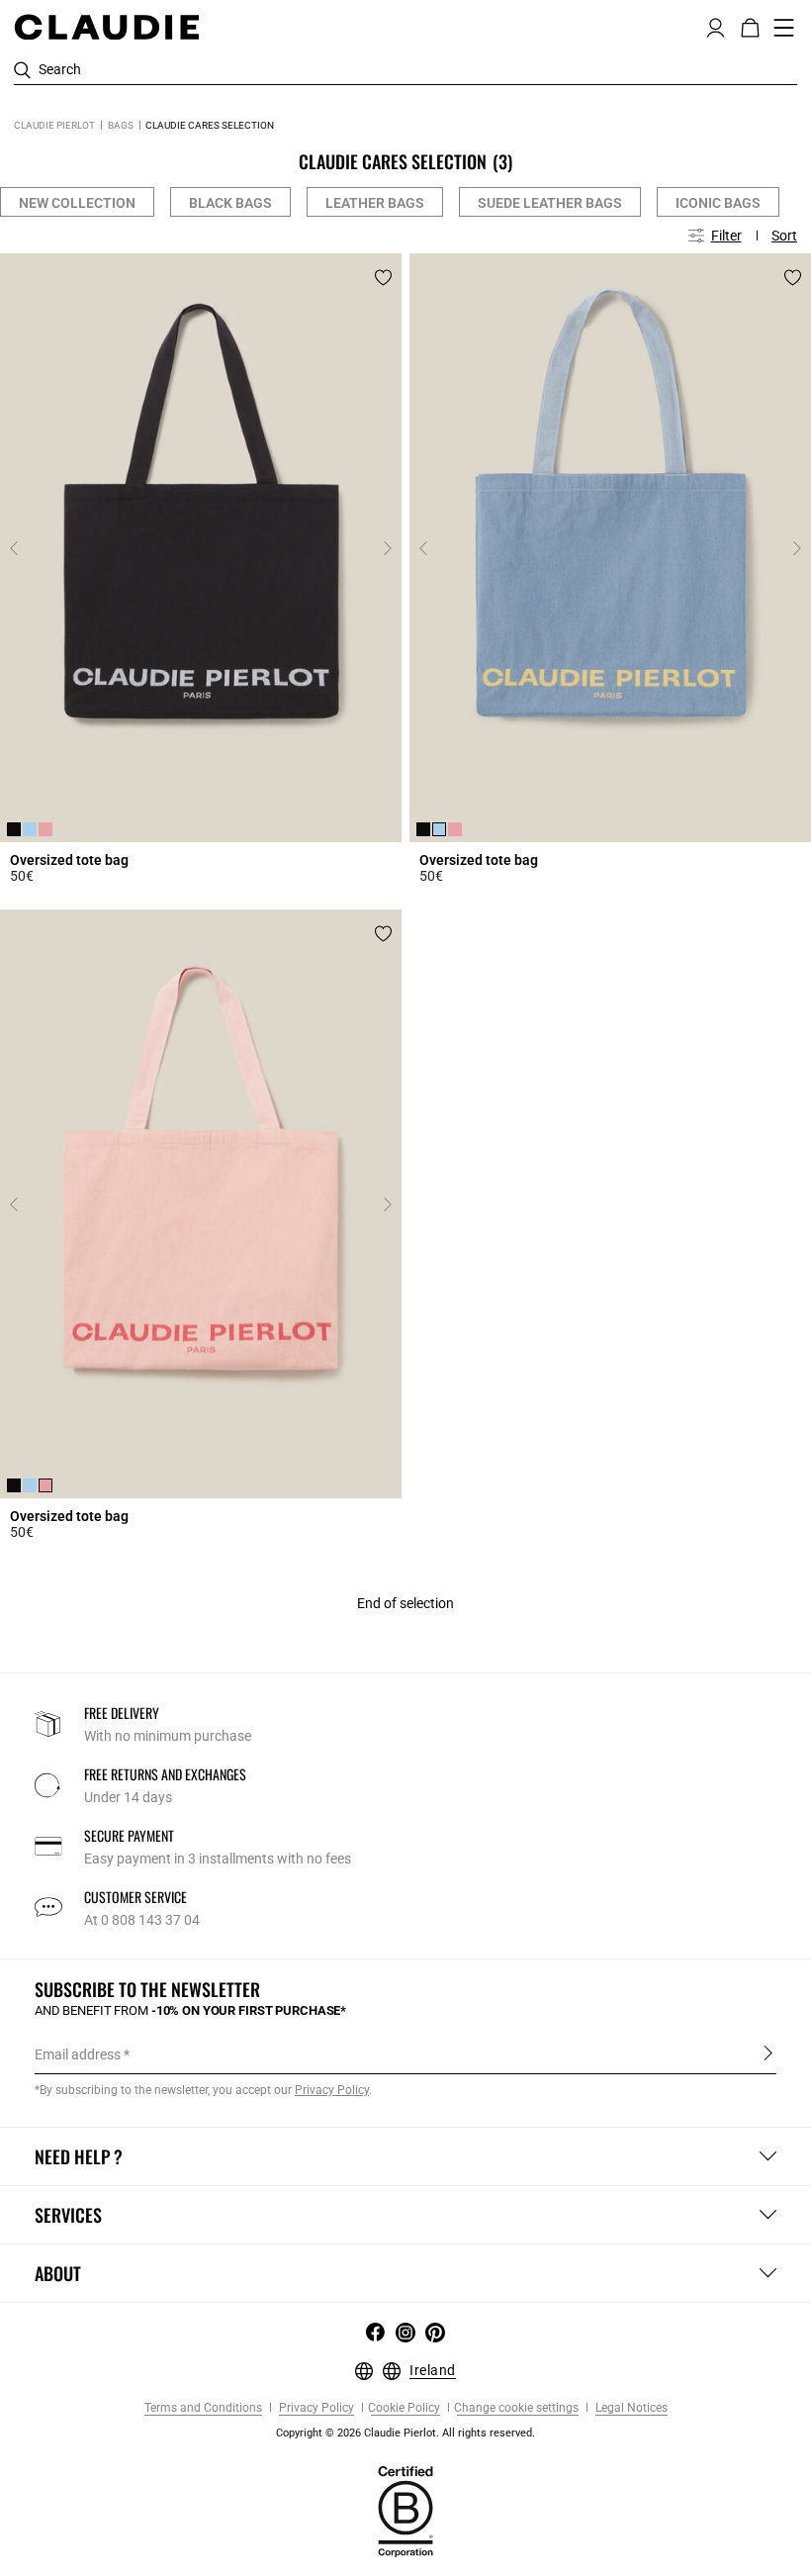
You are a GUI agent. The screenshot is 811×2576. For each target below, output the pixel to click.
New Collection (77, 203)
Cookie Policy (404, 2408)
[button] (716, 26)
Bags (121, 125)
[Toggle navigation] (784, 28)
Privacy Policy (315, 2408)
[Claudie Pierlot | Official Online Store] (106, 27)
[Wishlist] (383, 278)
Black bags (230, 203)
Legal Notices (630, 2408)
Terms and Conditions (203, 2408)
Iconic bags (718, 203)
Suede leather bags (550, 203)
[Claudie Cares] (405, 2511)
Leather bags (375, 203)
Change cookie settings (516, 2408)
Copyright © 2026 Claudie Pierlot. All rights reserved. (405, 2433)
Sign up (768, 2053)
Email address (78, 2054)
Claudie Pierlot (54, 125)
